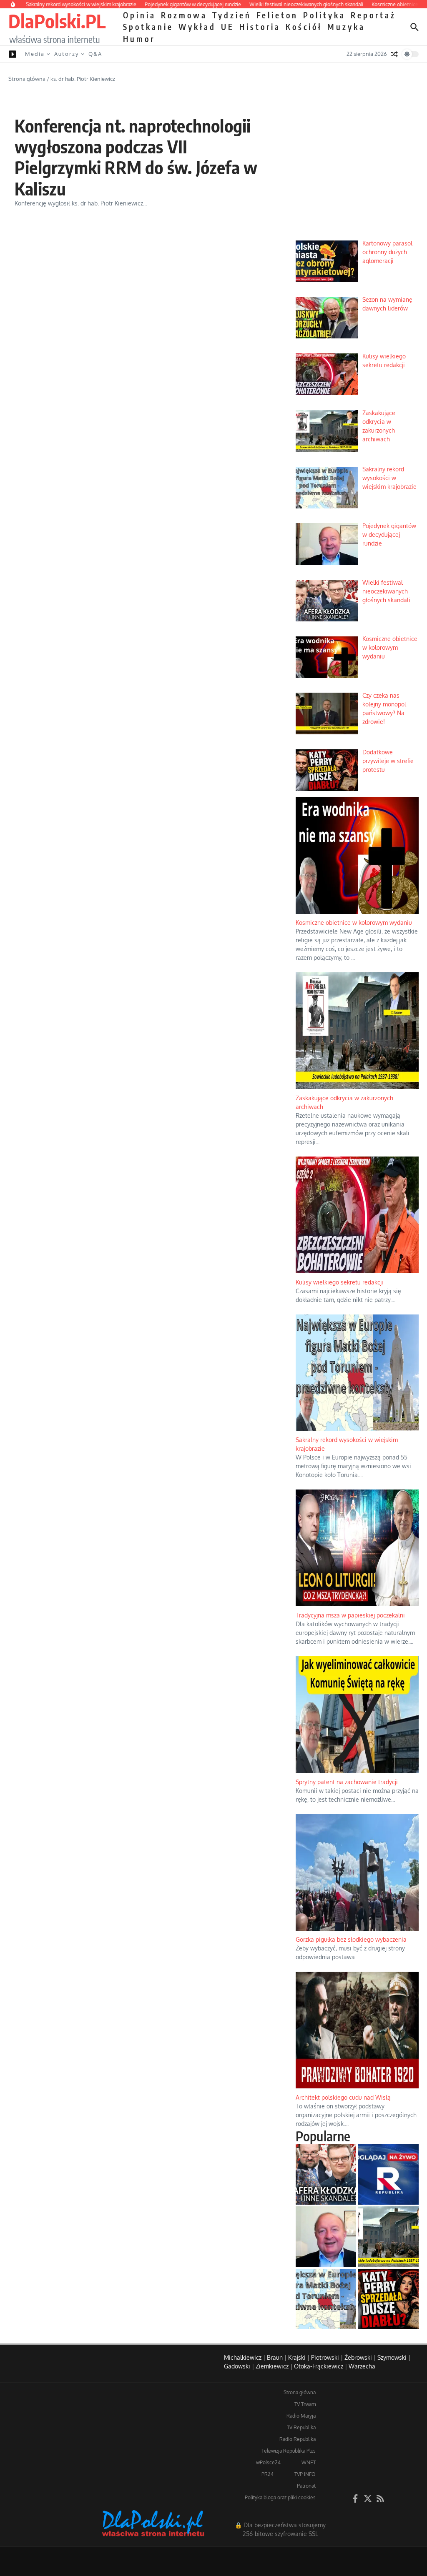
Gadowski (237, 2366)
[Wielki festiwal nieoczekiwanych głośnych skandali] (326, 2174)
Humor (139, 39)
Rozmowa (184, 15)
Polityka (324, 15)
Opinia (139, 15)
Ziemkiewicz (272, 2366)
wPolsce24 (268, 2462)
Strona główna (27, 79)
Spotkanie (148, 27)
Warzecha (362, 2366)
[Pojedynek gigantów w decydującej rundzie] (326, 2237)
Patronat (306, 2486)
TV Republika (301, 2427)
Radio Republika (298, 2439)
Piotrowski (325, 2357)
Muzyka (346, 27)
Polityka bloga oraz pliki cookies (280, 2497)
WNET (309, 2462)
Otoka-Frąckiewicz (319, 2366)
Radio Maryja (301, 2416)
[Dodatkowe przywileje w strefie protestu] (388, 2299)
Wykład (197, 27)
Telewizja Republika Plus (289, 2451)
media (35, 54)
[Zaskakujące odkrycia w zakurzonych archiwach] (388, 2237)
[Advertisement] (357, 177)
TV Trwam (305, 2404)
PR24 (268, 2474)
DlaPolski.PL (57, 21)
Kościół (304, 27)
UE (228, 27)
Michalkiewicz (243, 2357)
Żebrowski (358, 2357)
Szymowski (392, 2357)
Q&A (95, 54)
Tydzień (232, 15)
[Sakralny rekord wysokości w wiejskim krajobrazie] (326, 2299)
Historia (260, 27)
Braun (275, 2357)
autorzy (67, 54)
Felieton (277, 15)
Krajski (297, 2357)
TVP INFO (305, 2474)
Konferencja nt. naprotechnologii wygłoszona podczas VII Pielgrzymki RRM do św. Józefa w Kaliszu (136, 157)
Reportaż (373, 15)
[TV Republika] (388, 2174)
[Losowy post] (394, 54)
